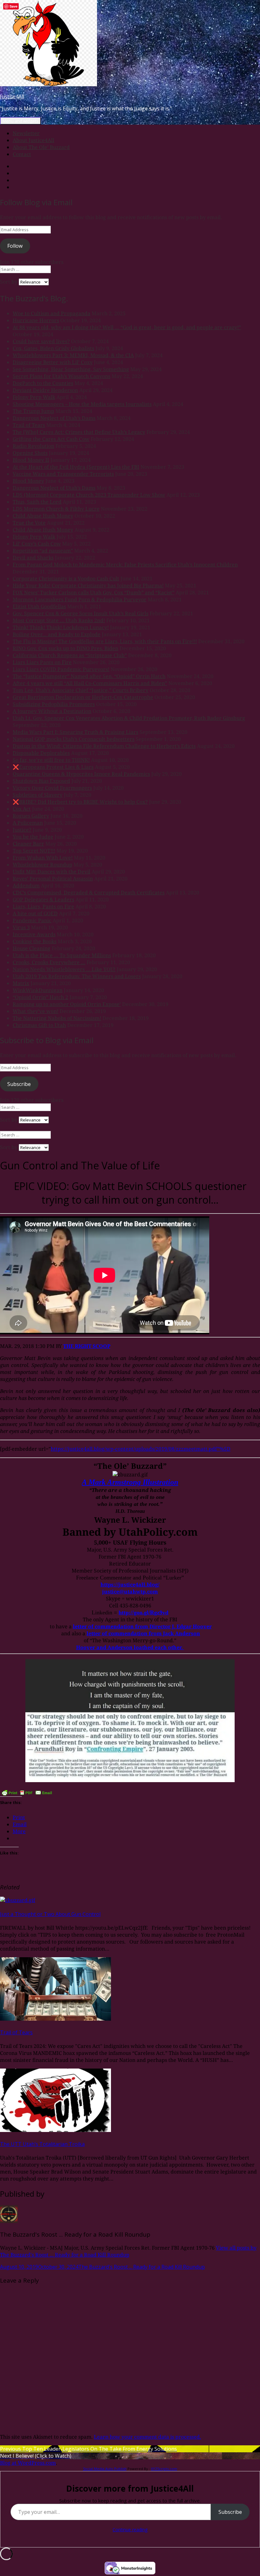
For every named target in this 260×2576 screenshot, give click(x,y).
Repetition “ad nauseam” (43, 551)
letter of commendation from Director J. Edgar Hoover (142, 1626)
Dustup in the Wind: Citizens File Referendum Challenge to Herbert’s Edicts (104, 746)
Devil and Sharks (33, 558)
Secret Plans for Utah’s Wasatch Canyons (62, 376)
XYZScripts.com (164, 2469)
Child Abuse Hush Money (43, 516)
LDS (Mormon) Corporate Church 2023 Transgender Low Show (89, 495)
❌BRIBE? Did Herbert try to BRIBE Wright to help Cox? (80, 802)
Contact (22, 154)
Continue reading (130, 2530)
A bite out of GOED (35, 913)
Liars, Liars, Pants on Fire (43, 906)
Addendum (26, 886)
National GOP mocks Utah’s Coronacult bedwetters (74, 739)
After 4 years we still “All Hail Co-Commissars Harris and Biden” (90, 683)
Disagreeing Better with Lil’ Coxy (53, 362)
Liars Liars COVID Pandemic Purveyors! (61, 669)
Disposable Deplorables (41, 753)
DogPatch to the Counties (43, 383)
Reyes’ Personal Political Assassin (53, 879)
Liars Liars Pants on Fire (42, 662)
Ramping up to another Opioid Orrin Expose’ (67, 1004)
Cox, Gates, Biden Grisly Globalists (53, 348)
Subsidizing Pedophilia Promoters (54, 704)
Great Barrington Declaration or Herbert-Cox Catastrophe (83, 697)
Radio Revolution (33, 446)
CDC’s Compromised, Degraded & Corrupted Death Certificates (89, 892)
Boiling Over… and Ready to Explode (57, 634)
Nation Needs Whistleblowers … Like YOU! (64, 969)
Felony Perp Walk (34, 397)
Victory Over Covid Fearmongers (52, 788)
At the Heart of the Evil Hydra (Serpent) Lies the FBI (76, 467)
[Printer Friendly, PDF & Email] (27, 1793)
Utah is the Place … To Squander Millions (62, 955)
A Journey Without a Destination (52, 711)
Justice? (22, 830)
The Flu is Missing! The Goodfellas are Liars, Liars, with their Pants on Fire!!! (105, 641)
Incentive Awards (34, 934)
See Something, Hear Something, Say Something (71, 369)
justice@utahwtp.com (130, 1592)
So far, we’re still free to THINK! (51, 760)
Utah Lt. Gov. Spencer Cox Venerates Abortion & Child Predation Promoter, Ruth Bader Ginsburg (129, 718)
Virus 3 (21, 927)
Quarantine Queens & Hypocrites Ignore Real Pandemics (81, 774)
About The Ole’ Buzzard (41, 147)
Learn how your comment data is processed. (147, 2437)
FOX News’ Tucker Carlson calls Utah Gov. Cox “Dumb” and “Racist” (94, 592)
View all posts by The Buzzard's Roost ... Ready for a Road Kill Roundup (128, 2251)
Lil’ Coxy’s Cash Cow (37, 544)
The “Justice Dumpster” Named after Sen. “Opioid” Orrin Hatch (89, 676)
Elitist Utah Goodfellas (39, 606)
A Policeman (28, 823)
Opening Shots (30, 453)
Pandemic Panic (32, 920)
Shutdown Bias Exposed (41, 781)
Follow (15, 246)
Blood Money (28, 481)
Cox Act (22, 809)
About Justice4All (33, 140)
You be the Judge (33, 837)
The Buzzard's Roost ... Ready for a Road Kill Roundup (142, 2267)
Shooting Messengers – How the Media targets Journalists (82, 404)
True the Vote (29, 523)
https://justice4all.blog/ (130, 1585)
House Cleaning (32, 948)
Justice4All (12, 96)
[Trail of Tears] (55, 2019)
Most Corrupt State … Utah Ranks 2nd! (59, 620)
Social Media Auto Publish (105, 2469)
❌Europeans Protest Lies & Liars (53, 767)
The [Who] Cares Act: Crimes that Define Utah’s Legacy (79, 432)
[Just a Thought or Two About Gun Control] (18, 1900)
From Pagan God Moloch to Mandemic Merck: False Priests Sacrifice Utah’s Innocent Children (125, 565)
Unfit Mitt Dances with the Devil (52, 872)
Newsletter (26, 133)
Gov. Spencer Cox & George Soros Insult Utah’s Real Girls (81, 613)
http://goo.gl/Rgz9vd (143, 1612)
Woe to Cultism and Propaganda (52, 313)
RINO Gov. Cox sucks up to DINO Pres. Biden (65, 648)
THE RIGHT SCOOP (87, 1346)
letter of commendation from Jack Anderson (143, 1633)
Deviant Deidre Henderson (45, 390)
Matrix (21, 983)
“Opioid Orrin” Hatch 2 (40, 997)
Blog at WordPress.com (28, 2463)
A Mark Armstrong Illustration (130, 1482)
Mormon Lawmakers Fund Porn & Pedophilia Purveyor (80, 599)
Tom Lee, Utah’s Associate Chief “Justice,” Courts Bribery (81, 690)
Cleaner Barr (28, 844)
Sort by (9, 282)
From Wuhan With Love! (43, 858)
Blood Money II (31, 460)
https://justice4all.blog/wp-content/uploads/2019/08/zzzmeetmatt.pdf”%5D (141, 1449)
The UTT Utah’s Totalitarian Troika (42, 2144)
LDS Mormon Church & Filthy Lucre (56, 509)
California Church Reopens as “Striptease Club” (70, 655)
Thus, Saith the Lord (37, 502)
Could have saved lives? (41, 341)
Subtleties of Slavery (38, 795)
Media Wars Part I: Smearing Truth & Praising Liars (75, 732)
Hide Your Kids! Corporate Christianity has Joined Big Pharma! (88, 585)
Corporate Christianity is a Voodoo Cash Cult (66, 579)
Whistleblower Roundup (42, 865)
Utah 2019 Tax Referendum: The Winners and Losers (77, 976)
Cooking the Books (35, 941)
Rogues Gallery (31, 816)
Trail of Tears (29, 425)
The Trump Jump (33, 411)
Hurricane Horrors (36, 320)
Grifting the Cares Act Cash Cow (51, 439)
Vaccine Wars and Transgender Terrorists (63, 474)
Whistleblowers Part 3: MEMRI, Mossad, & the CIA (73, 355)
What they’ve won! (36, 1011)
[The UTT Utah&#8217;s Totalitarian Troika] (55, 2130)
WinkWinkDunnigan (38, 990)
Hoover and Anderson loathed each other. (130, 1647)
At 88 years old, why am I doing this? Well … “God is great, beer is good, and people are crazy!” (127, 327)
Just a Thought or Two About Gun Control (50, 1914)
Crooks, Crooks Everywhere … (49, 962)
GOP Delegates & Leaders (43, 899)
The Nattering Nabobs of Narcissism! (57, 1018)
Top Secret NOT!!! (34, 851)
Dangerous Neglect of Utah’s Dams (54, 418)
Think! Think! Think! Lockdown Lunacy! (61, 627)
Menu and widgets (20, 121)
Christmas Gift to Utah (39, 1025)
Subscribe (19, 1084)
